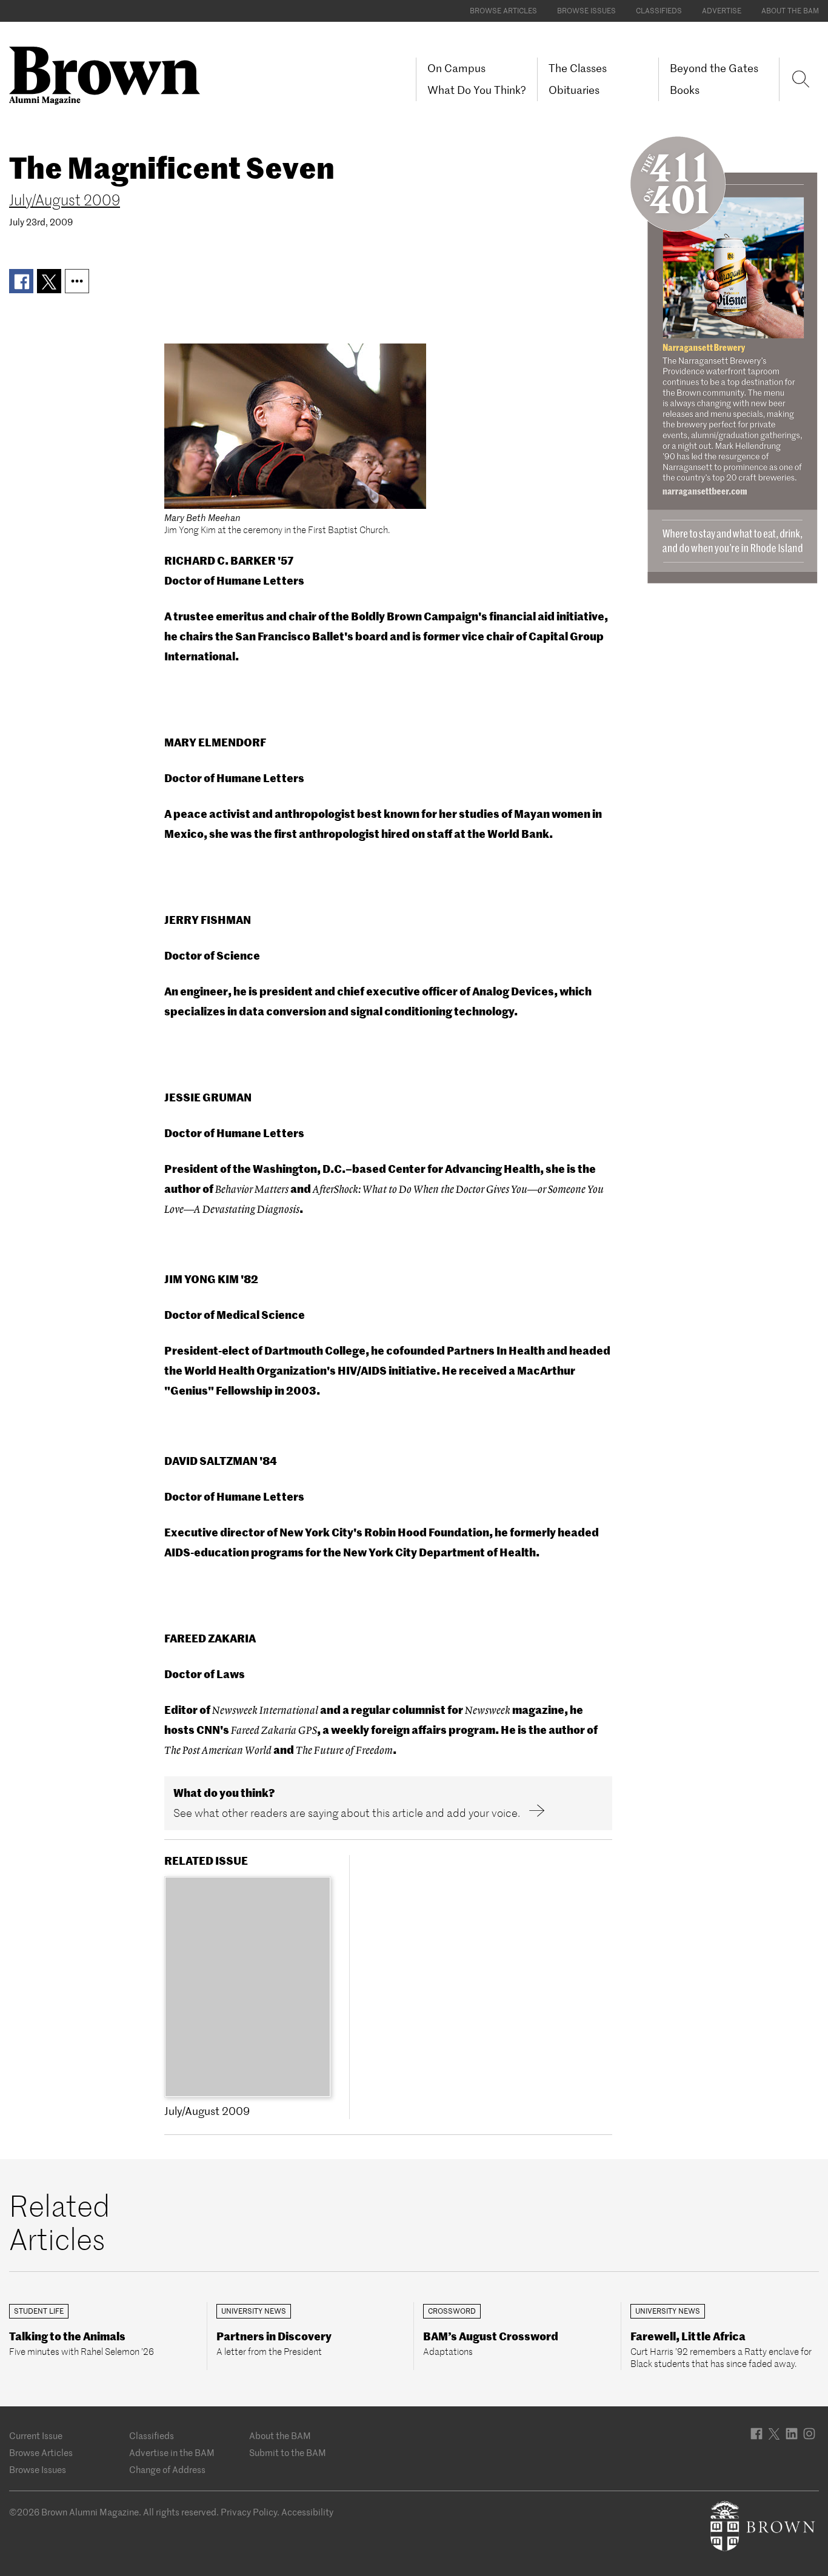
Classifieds (659, 11)
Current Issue (36, 2436)
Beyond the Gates (714, 68)
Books (685, 90)
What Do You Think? (477, 90)
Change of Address (167, 2470)
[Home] (109, 75)
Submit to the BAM (288, 2453)
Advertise (722, 11)
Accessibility (307, 2512)
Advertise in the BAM (172, 2453)
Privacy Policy (249, 2512)
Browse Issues (586, 11)
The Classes (578, 68)
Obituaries (574, 90)
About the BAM (790, 11)
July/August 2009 (65, 200)
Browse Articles (503, 11)
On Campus (456, 68)
